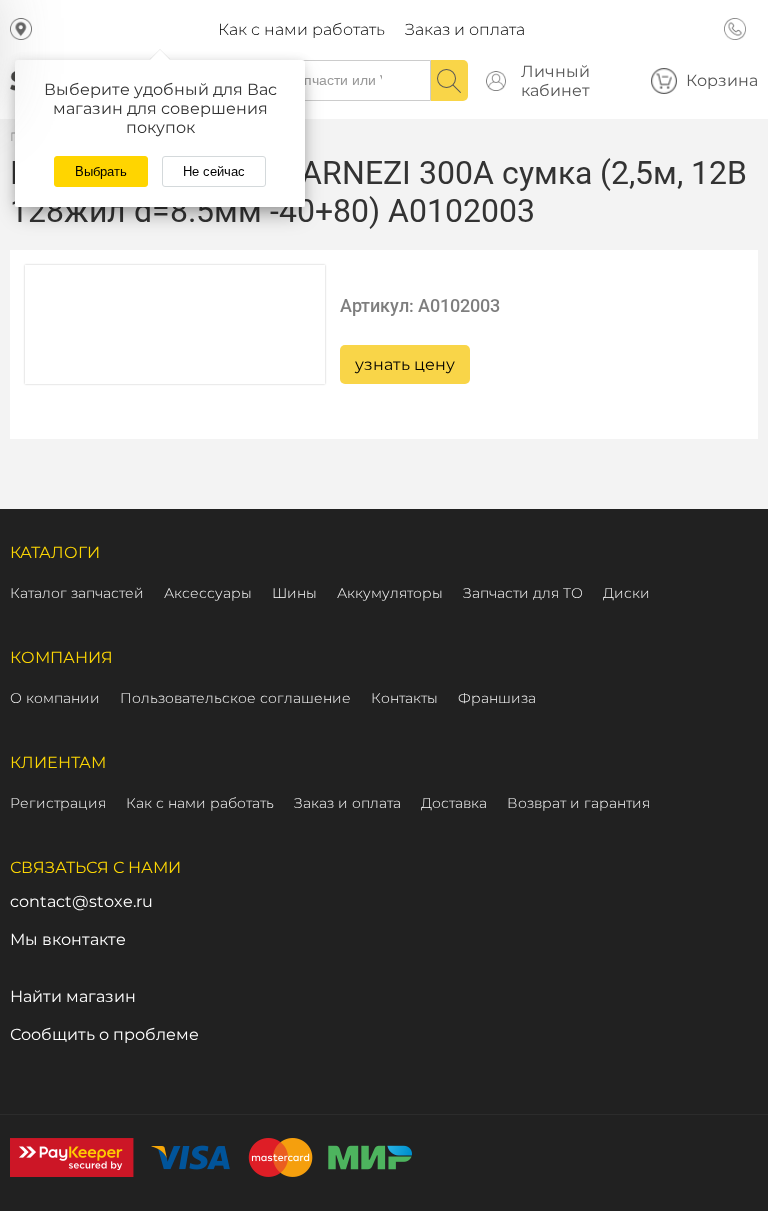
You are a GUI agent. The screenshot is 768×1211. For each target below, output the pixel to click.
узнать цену (405, 364)
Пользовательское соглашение (235, 698)
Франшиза (497, 698)
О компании (55, 698)
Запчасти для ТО (523, 593)
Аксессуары (208, 593)
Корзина (722, 80)
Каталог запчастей (77, 593)
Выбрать (101, 171)
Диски (626, 593)
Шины (294, 593)
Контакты (404, 698)
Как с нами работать (301, 29)
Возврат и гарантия (578, 803)
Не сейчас (214, 171)
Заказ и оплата (465, 29)
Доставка (454, 803)
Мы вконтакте (68, 939)
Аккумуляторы (390, 593)
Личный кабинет (555, 81)
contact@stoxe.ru (81, 901)
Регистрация (58, 803)
